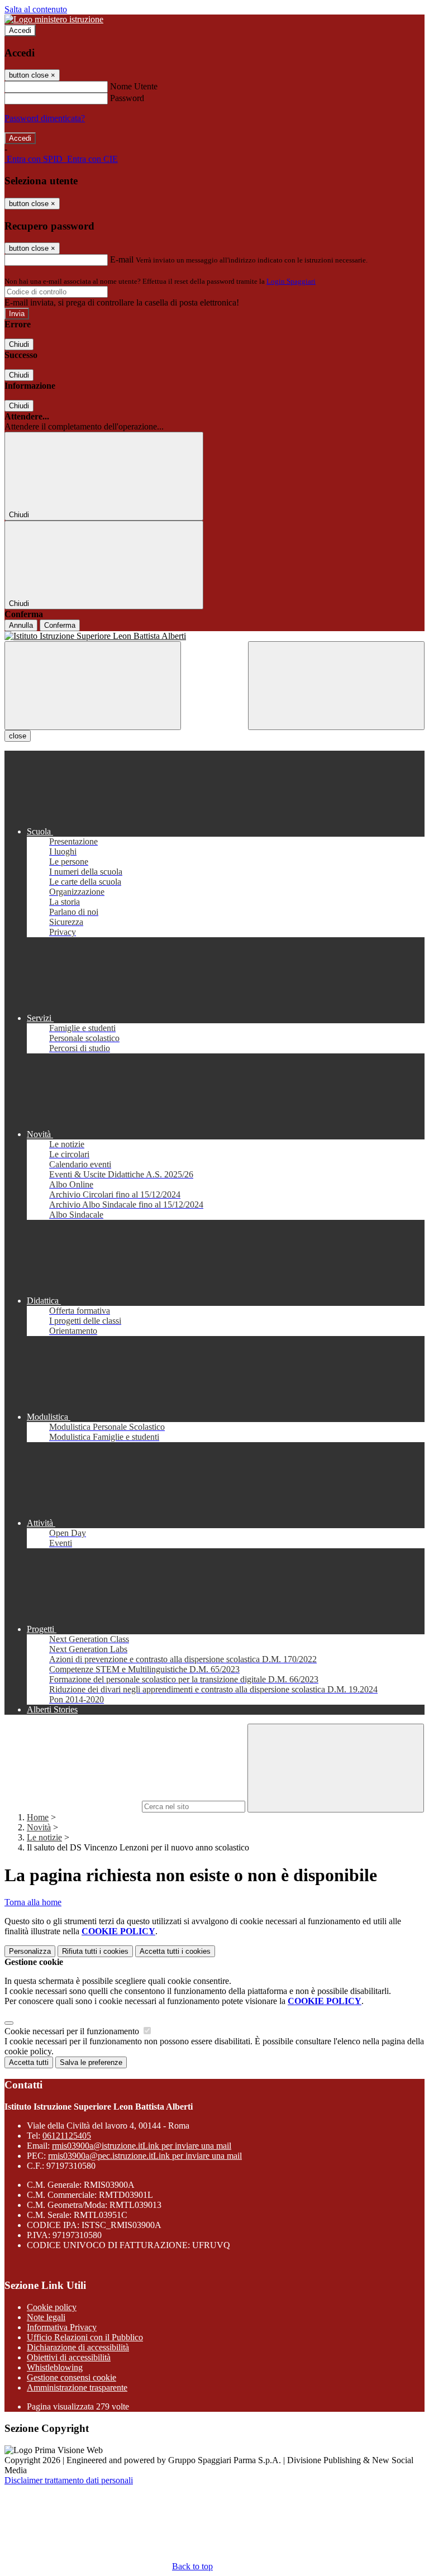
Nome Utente (134, 86)
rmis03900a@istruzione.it (142, 2146)
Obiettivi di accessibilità (69, 2357)
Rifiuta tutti (95, 1951)
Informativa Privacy (62, 2327)
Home (38, 1817)
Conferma (60, 625)
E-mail (122, 259)
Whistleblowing (55, 2367)
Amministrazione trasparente (77, 2387)
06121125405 (67, 2136)
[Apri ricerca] (336, 686)
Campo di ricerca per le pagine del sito (72, 1806)
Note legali (46, 2317)
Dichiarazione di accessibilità (78, 2347)
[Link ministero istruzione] (54, 19)
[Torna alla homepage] (214, 636)
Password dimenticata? (45, 118)
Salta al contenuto (36, 9)
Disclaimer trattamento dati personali (69, 2480)
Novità (39, 1827)
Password (127, 98)
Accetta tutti (175, 1951)
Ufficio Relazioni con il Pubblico (85, 2337)
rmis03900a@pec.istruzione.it (145, 2156)
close (18, 736)
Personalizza (30, 1951)
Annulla (21, 625)
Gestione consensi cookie (71, 2377)
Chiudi (19, 344)
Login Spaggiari (291, 281)
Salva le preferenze (91, 2062)
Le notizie (44, 1837)
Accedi (20, 30)
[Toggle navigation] (93, 686)
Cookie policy (52, 2307)
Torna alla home (33, 1902)
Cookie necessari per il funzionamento (73, 2031)
